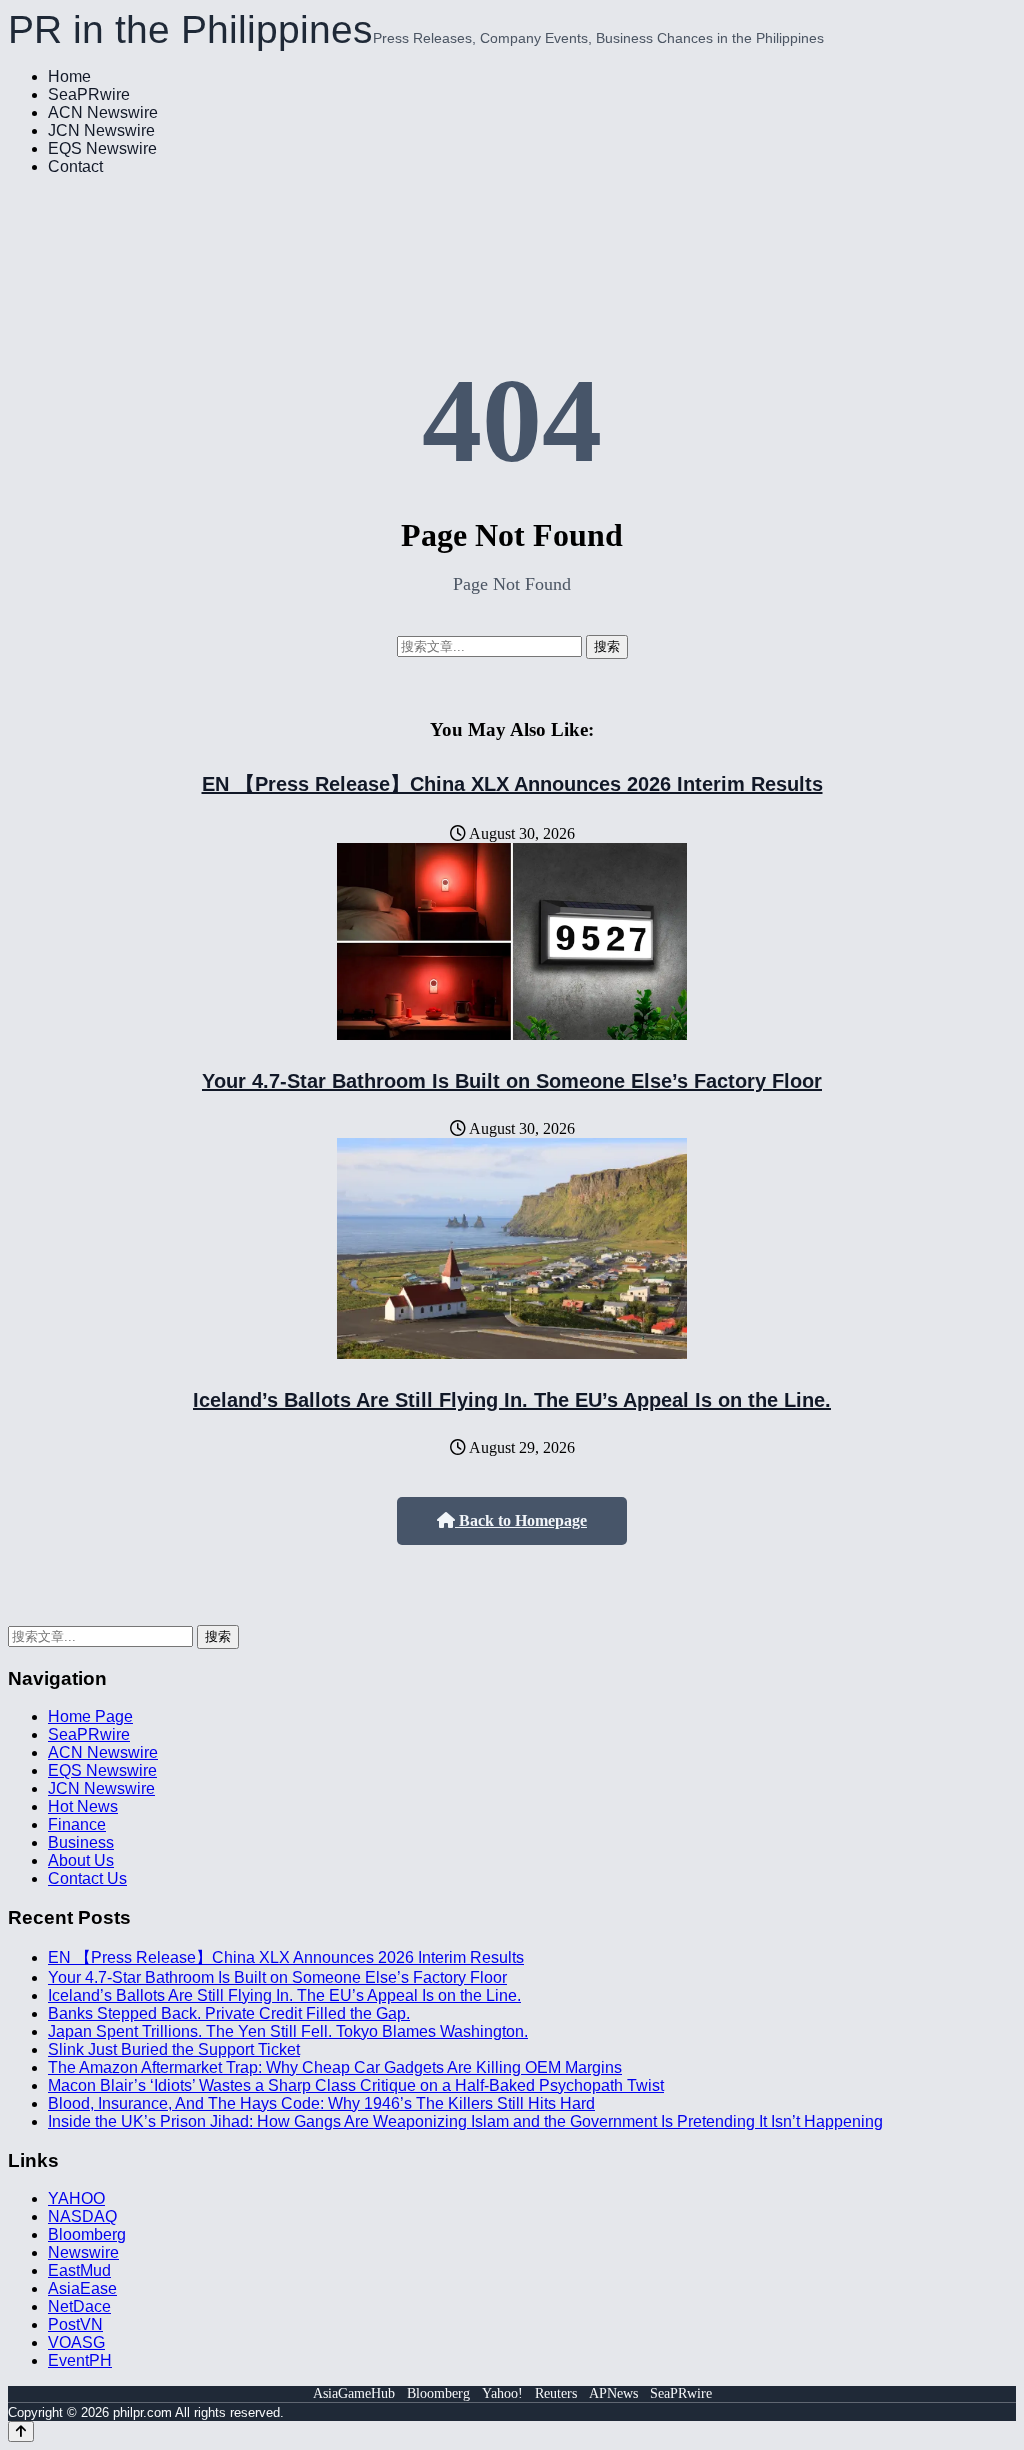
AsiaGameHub (354, 2393)
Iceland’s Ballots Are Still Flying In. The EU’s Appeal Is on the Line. (512, 1400)
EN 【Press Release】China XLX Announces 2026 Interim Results (512, 784)
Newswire (83, 2252)
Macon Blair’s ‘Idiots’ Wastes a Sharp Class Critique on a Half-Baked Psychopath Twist (356, 2085)
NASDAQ (82, 2216)
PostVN (75, 2324)
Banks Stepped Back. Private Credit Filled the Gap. (229, 2013)
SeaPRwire (89, 94)
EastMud (79, 2270)
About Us (81, 1860)
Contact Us (87, 1878)
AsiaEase (82, 2288)
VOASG (76, 2342)
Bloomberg (87, 2234)
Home (69, 76)
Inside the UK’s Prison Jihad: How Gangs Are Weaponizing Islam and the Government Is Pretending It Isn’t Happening (465, 2121)
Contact (75, 166)
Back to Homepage (521, 1520)
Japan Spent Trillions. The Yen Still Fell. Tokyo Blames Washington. (288, 2031)
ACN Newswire (103, 112)
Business (81, 1842)
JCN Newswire (101, 130)
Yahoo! (502, 2393)
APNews (613, 2393)
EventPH (80, 2360)
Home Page (90, 1716)
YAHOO (76, 2198)
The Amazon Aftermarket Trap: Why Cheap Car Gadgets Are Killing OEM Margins (335, 2067)
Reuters (556, 2393)
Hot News (83, 1806)
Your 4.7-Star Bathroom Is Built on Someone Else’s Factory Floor (512, 1081)
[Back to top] (21, 2431)
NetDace (79, 2306)
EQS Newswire (102, 148)
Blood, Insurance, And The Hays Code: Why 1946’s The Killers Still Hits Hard (321, 2103)
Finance (77, 1824)
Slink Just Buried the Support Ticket (174, 2049)
